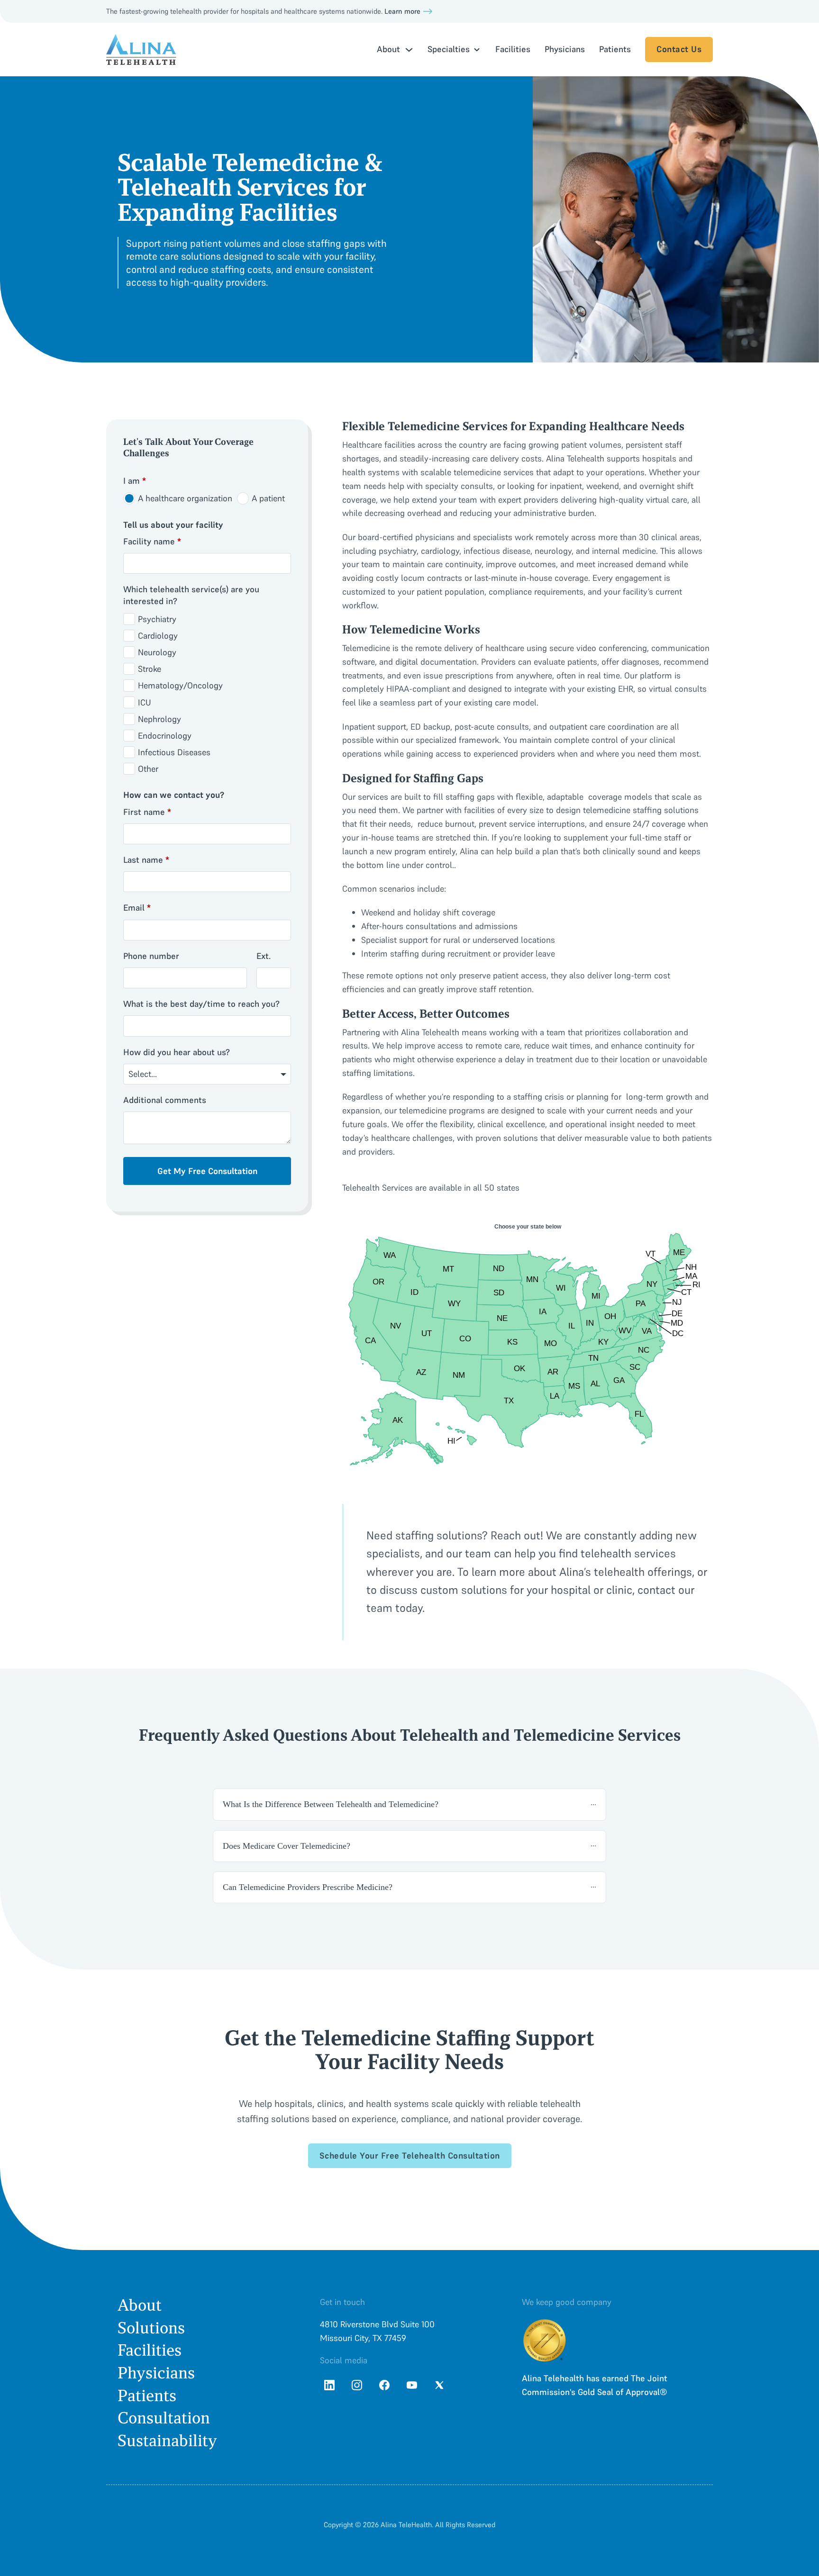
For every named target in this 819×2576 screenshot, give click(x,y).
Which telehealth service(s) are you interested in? (191, 595)
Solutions (151, 2328)
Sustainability (167, 2441)
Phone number (151, 956)
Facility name (152, 541)
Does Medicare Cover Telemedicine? (287, 1846)
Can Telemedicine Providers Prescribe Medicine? (308, 1887)
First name (147, 812)
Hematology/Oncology (180, 685)
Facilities (513, 49)
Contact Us (679, 49)
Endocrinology (165, 736)
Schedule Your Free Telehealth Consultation (410, 2156)
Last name (146, 860)
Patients (615, 49)
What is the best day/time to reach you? (201, 1004)
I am (135, 481)
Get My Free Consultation (207, 1171)
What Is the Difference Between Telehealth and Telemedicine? (331, 1804)
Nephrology (159, 719)
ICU (145, 702)
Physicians (565, 49)
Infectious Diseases (174, 752)
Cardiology (158, 636)
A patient (268, 498)
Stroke (150, 669)
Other (148, 769)
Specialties (449, 49)
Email (137, 908)
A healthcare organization (185, 498)
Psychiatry (157, 619)
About (140, 2305)
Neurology (157, 652)
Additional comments (165, 1100)
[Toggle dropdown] (409, 50)
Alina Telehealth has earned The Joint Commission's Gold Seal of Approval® (595, 2385)
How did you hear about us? (177, 1052)
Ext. (264, 956)
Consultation (164, 2418)
